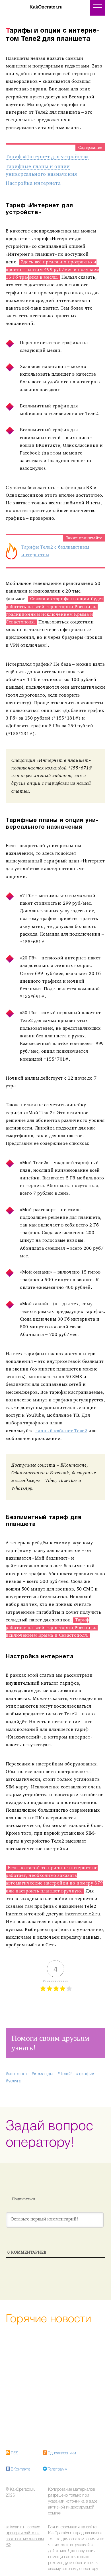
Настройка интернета (33, 184)
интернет (18, 2074)
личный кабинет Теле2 (61, 1431)
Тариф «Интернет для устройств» (47, 157)
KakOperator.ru (23, 2490)
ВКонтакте (20, 2470)
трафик (87, 2074)
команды (44, 2074)
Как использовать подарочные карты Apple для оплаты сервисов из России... (55, 2385)
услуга (15, 2081)
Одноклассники (62, 2453)
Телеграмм (58, 2470)
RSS (15, 2453)
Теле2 (66, 2074)
